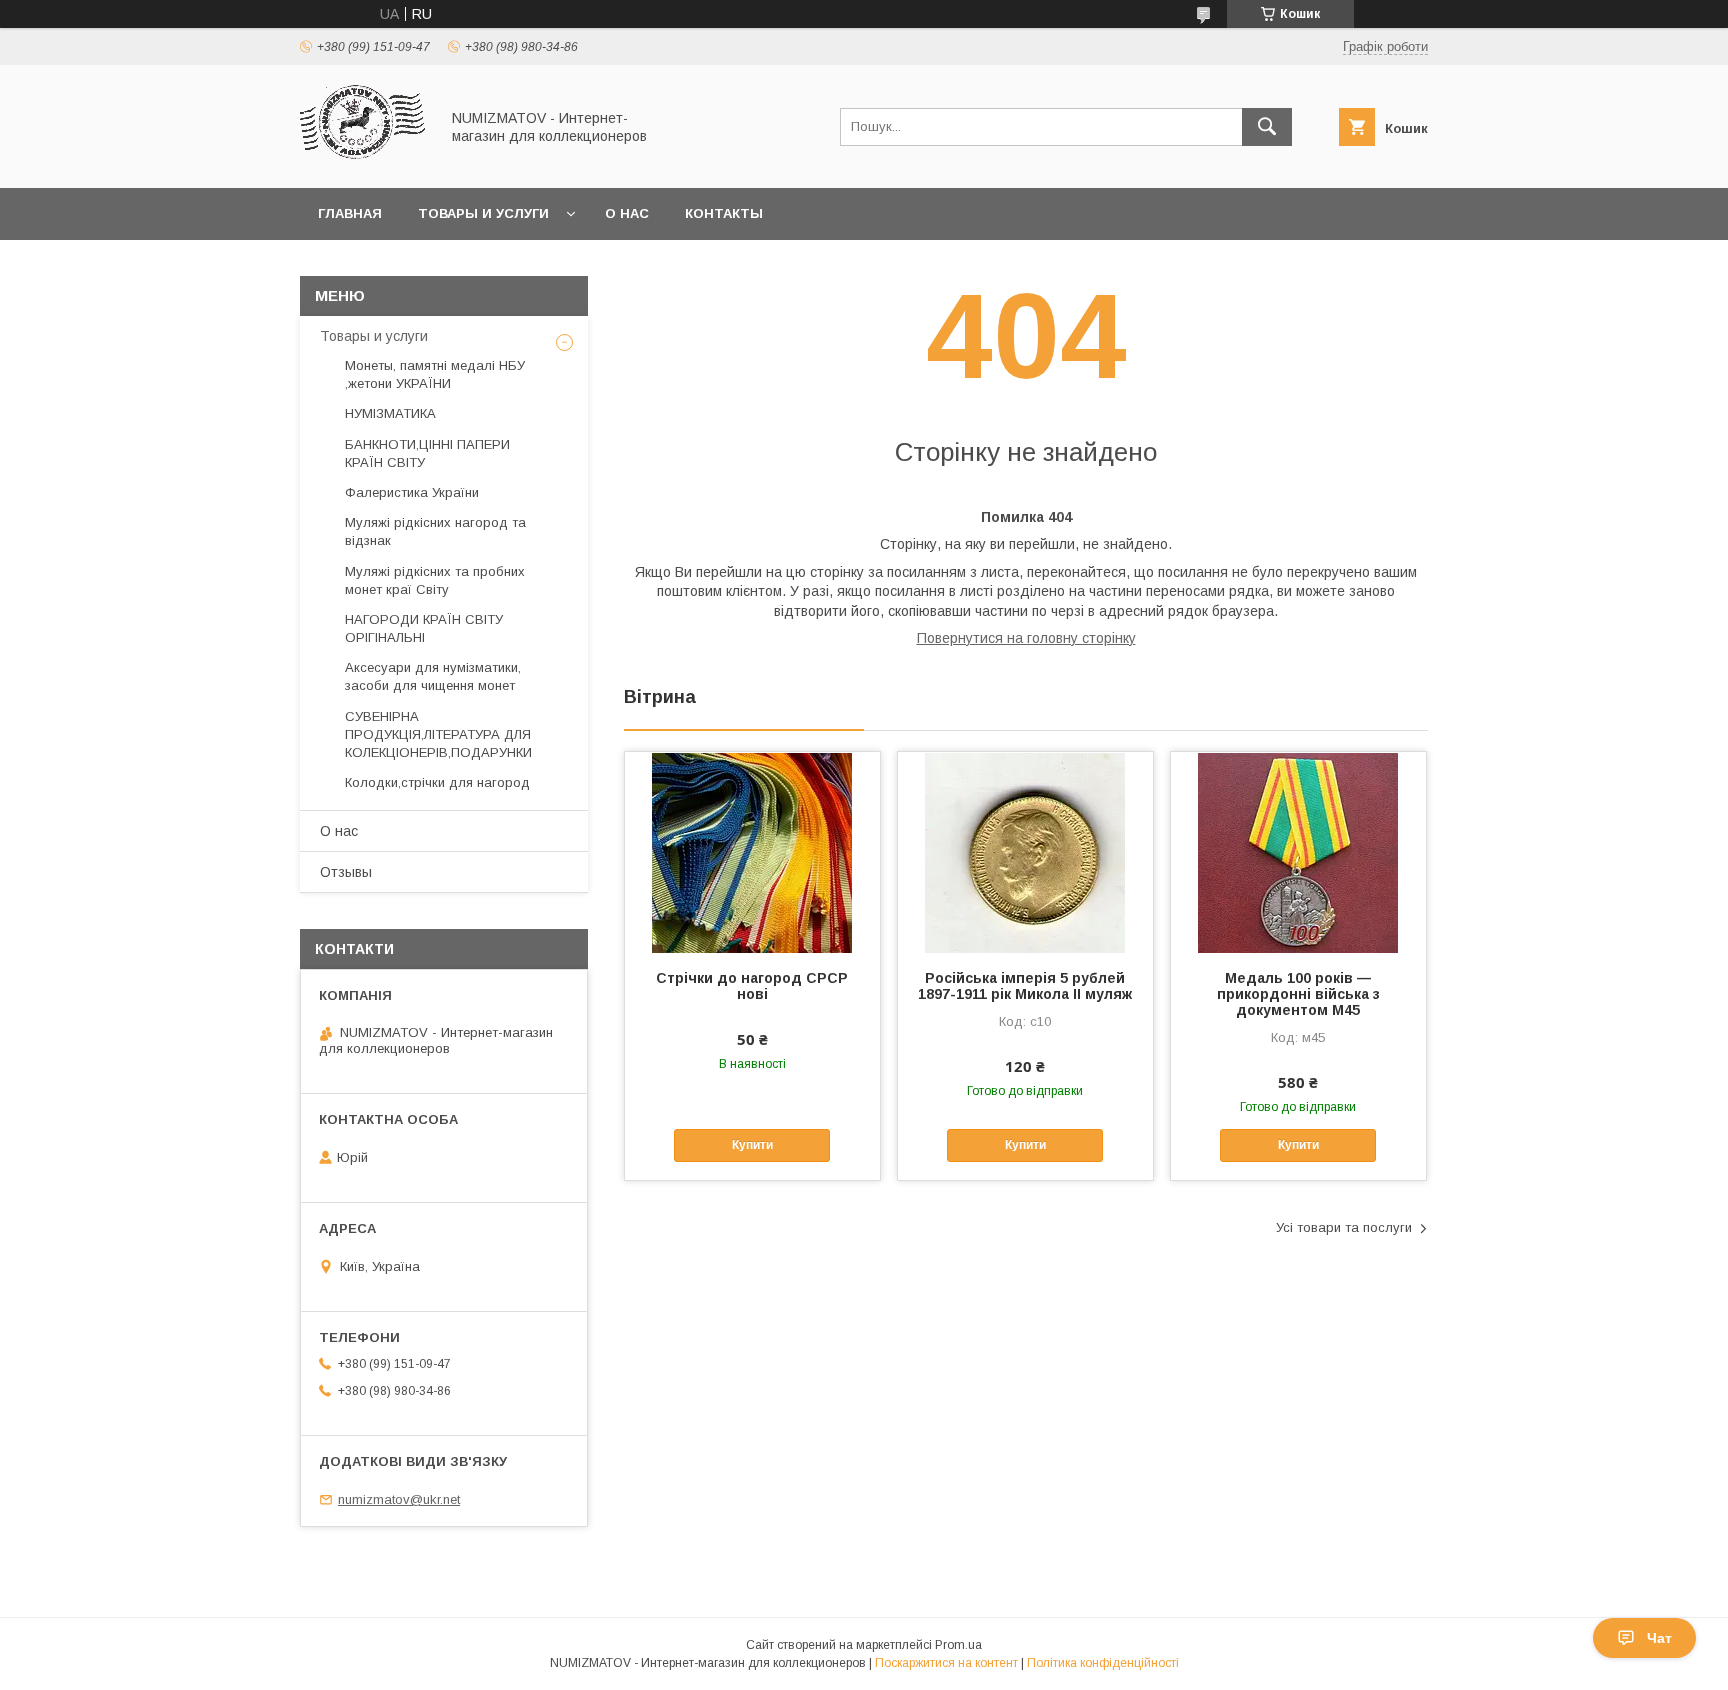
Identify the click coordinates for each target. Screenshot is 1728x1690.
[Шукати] (1267, 127)
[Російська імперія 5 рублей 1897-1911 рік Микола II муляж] (1025, 852)
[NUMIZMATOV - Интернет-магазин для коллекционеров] (364, 162)
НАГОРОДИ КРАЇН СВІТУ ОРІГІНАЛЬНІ (424, 628)
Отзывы (346, 872)
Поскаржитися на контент (946, 1663)
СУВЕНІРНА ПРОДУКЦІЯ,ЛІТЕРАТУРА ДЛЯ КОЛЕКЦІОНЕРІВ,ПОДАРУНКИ (438, 734)
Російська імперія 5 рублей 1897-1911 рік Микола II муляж (1025, 986)
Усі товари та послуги (1344, 1227)
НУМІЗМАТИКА (390, 413)
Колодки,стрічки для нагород (437, 782)
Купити (752, 1145)
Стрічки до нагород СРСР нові (752, 986)
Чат (1659, 1638)
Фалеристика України (412, 492)
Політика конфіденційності (1103, 1663)
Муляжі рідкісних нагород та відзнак (435, 531)
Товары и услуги (483, 213)
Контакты (724, 213)
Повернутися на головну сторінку (1026, 638)
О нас (627, 213)
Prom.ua (958, 1645)
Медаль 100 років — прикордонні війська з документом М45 (1298, 994)
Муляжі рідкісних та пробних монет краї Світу (435, 580)
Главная (350, 213)
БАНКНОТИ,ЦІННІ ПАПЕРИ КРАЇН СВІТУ (427, 453)
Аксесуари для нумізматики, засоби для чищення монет (433, 676)
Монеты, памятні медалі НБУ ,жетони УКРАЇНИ (435, 374)
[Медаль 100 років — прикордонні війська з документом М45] (1298, 852)
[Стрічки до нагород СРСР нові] (752, 852)
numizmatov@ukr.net (399, 1499)
